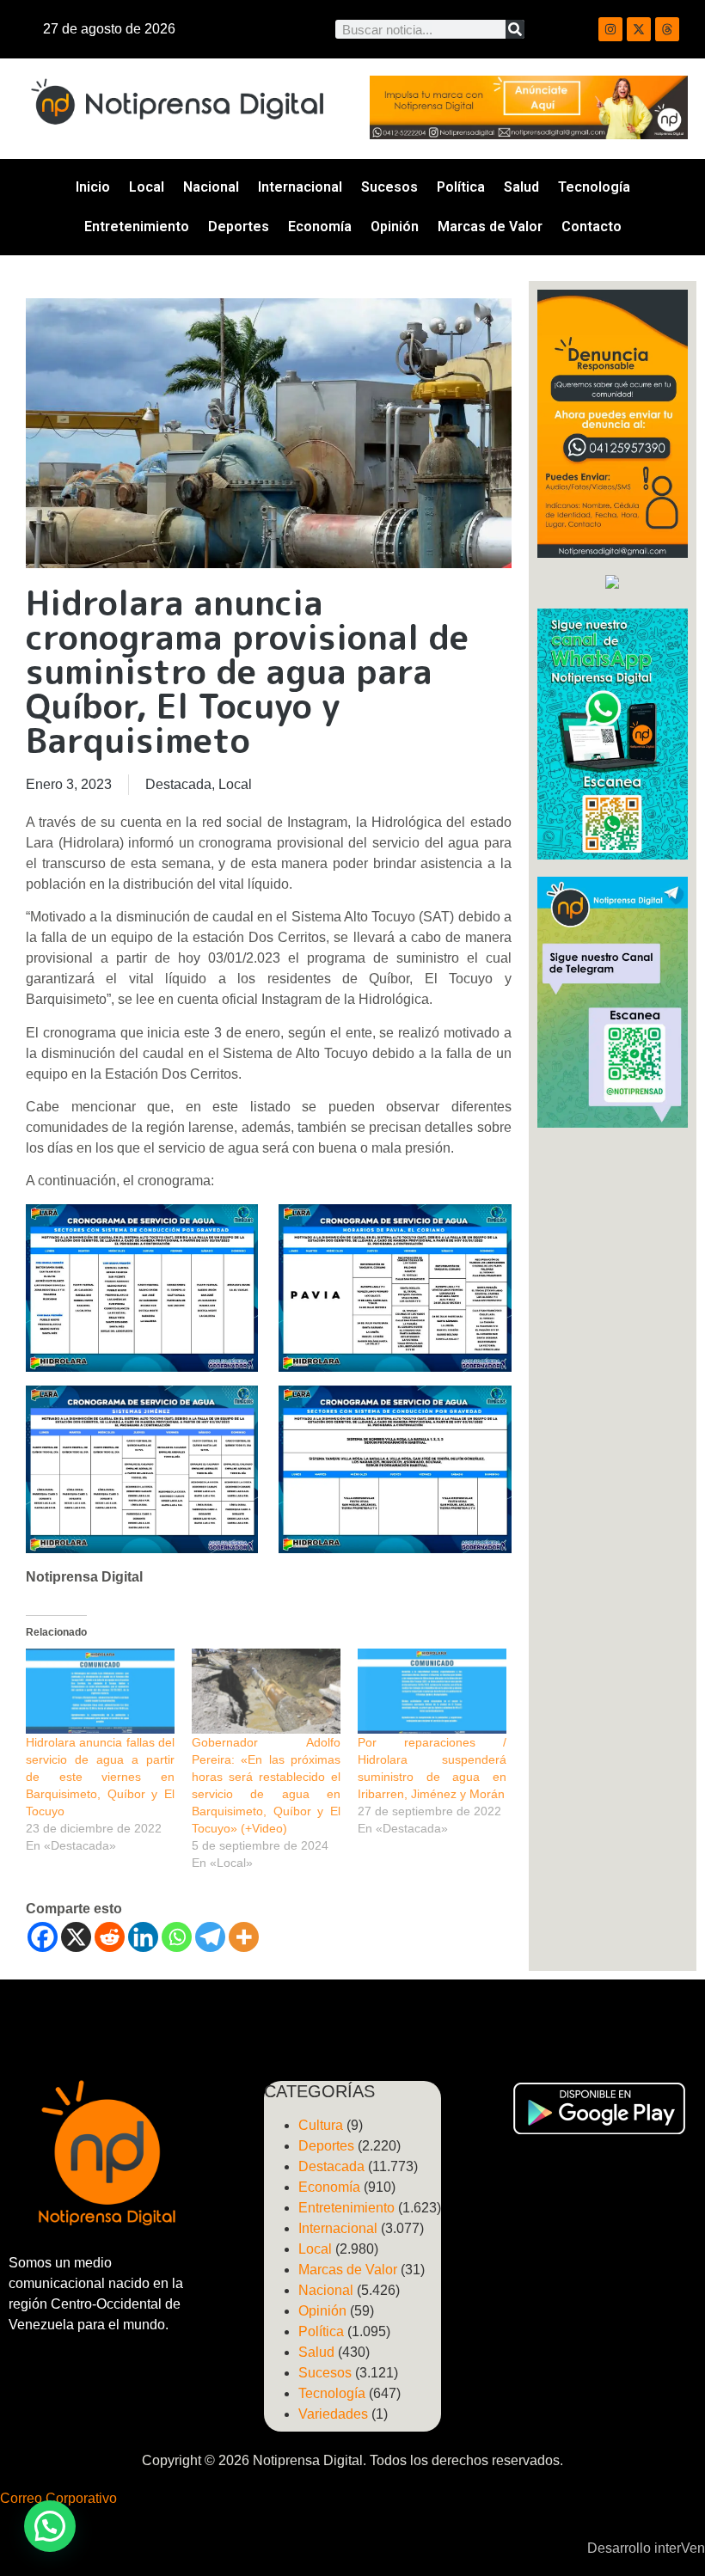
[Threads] (667, 29)
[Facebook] (43, 1937)
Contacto (592, 226)
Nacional (211, 187)
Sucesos (389, 187)
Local (147, 187)
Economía (320, 226)
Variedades (333, 2414)
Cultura (321, 2125)
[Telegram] (210, 1937)
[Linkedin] (143, 1937)
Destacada (178, 784)
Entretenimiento (137, 226)
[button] (50, 2526)
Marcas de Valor (490, 226)
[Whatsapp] (177, 1937)
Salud (521, 187)
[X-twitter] (639, 29)
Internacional (300, 187)
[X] (76, 1937)
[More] (244, 1937)
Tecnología (594, 187)
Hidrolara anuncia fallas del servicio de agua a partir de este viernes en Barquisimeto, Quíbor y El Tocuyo (100, 1777)
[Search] (515, 29)
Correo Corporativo (58, 2498)
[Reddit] (110, 1937)
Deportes (239, 226)
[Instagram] (610, 29)
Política (461, 187)
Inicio (93, 187)
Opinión (395, 226)
